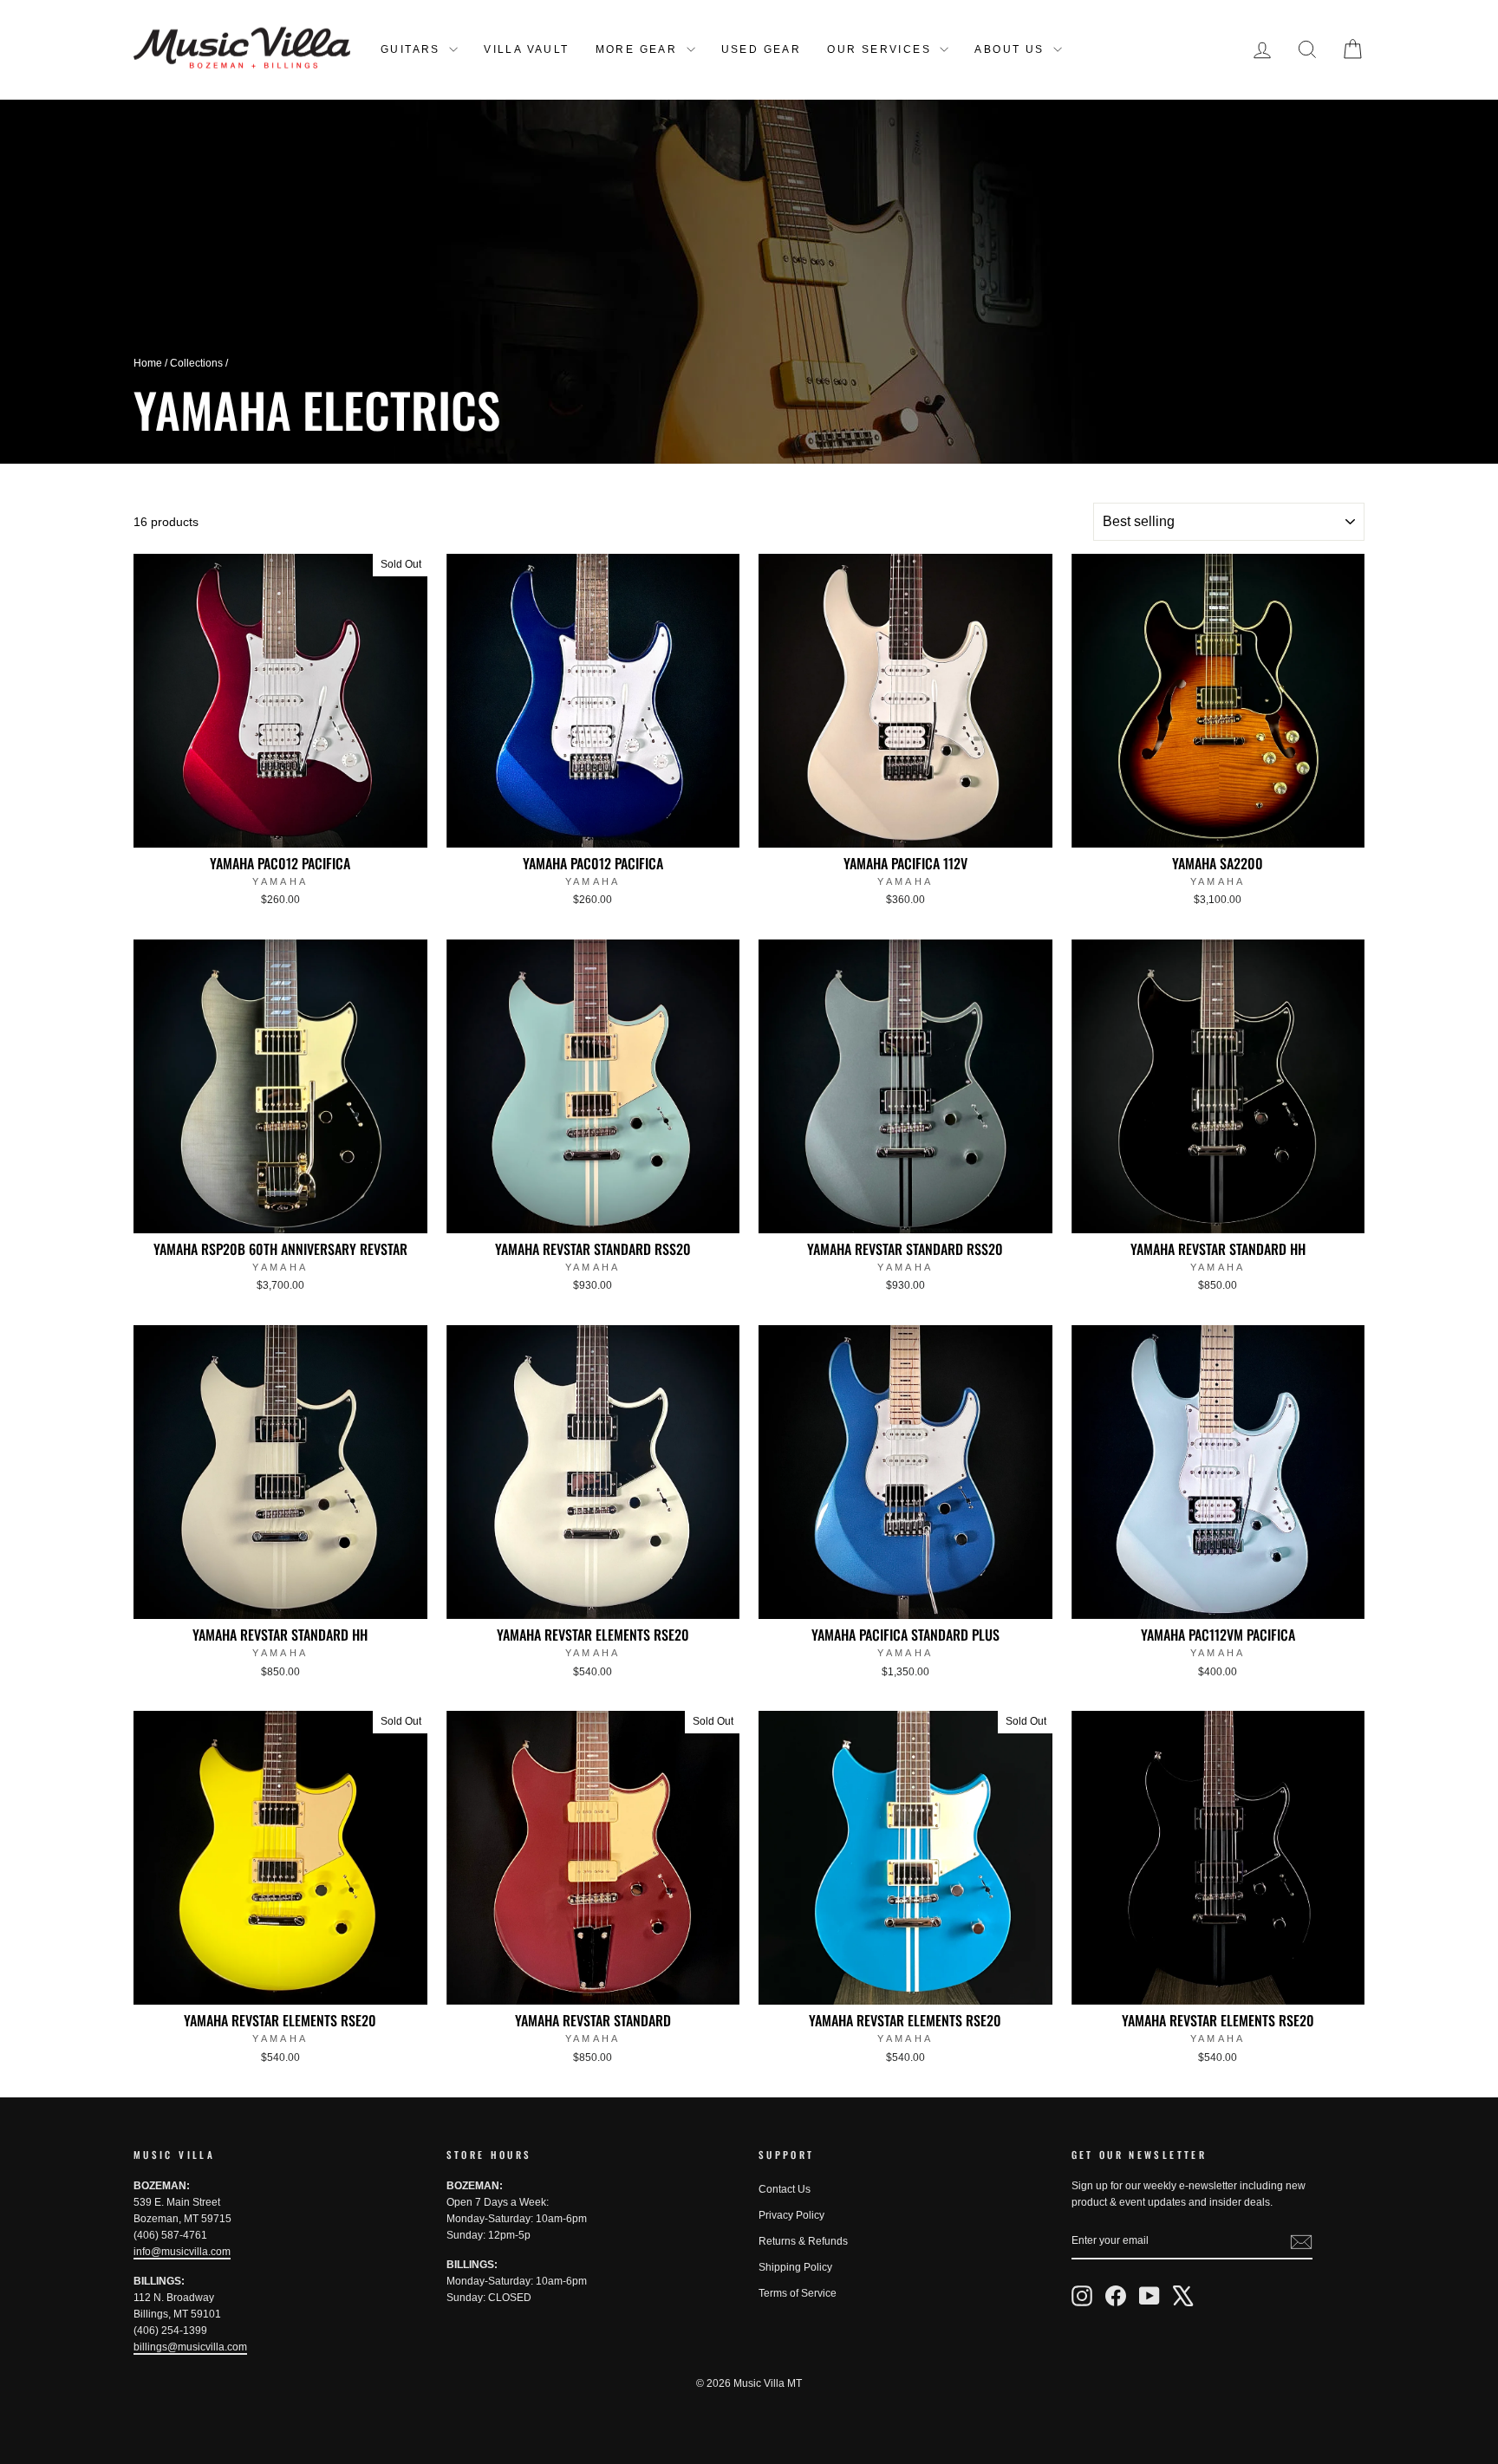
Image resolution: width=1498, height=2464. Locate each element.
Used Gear (762, 49)
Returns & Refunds (803, 2241)
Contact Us (785, 2189)
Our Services (881, 49)
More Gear (639, 49)
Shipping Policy (795, 2267)
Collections (196, 363)
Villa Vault (526, 49)
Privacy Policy (791, 2215)
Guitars (413, 49)
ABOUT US (1012, 49)
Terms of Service (798, 2293)
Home (148, 363)
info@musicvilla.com (182, 2252)
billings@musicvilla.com (190, 2347)
